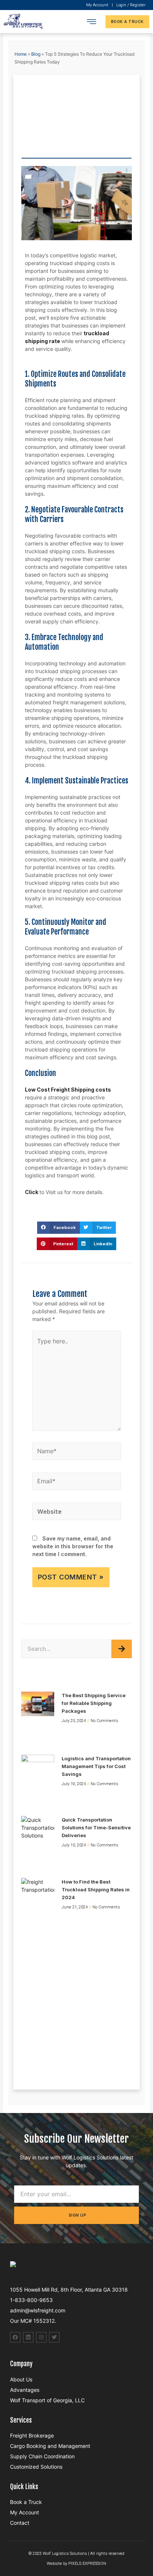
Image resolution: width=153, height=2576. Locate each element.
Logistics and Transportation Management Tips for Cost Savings (96, 1766)
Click (32, 1192)
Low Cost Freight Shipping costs (68, 1090)
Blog (36, 54)
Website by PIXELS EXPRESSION (76, 2564)
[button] (91, 22)
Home (21, 54)
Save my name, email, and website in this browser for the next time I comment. (73, 1546)
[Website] (77, 1512)
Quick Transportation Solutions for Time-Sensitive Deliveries (96, 1827)
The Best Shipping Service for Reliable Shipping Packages (94, 1703)
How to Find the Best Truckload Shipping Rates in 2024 (96, 1889)
